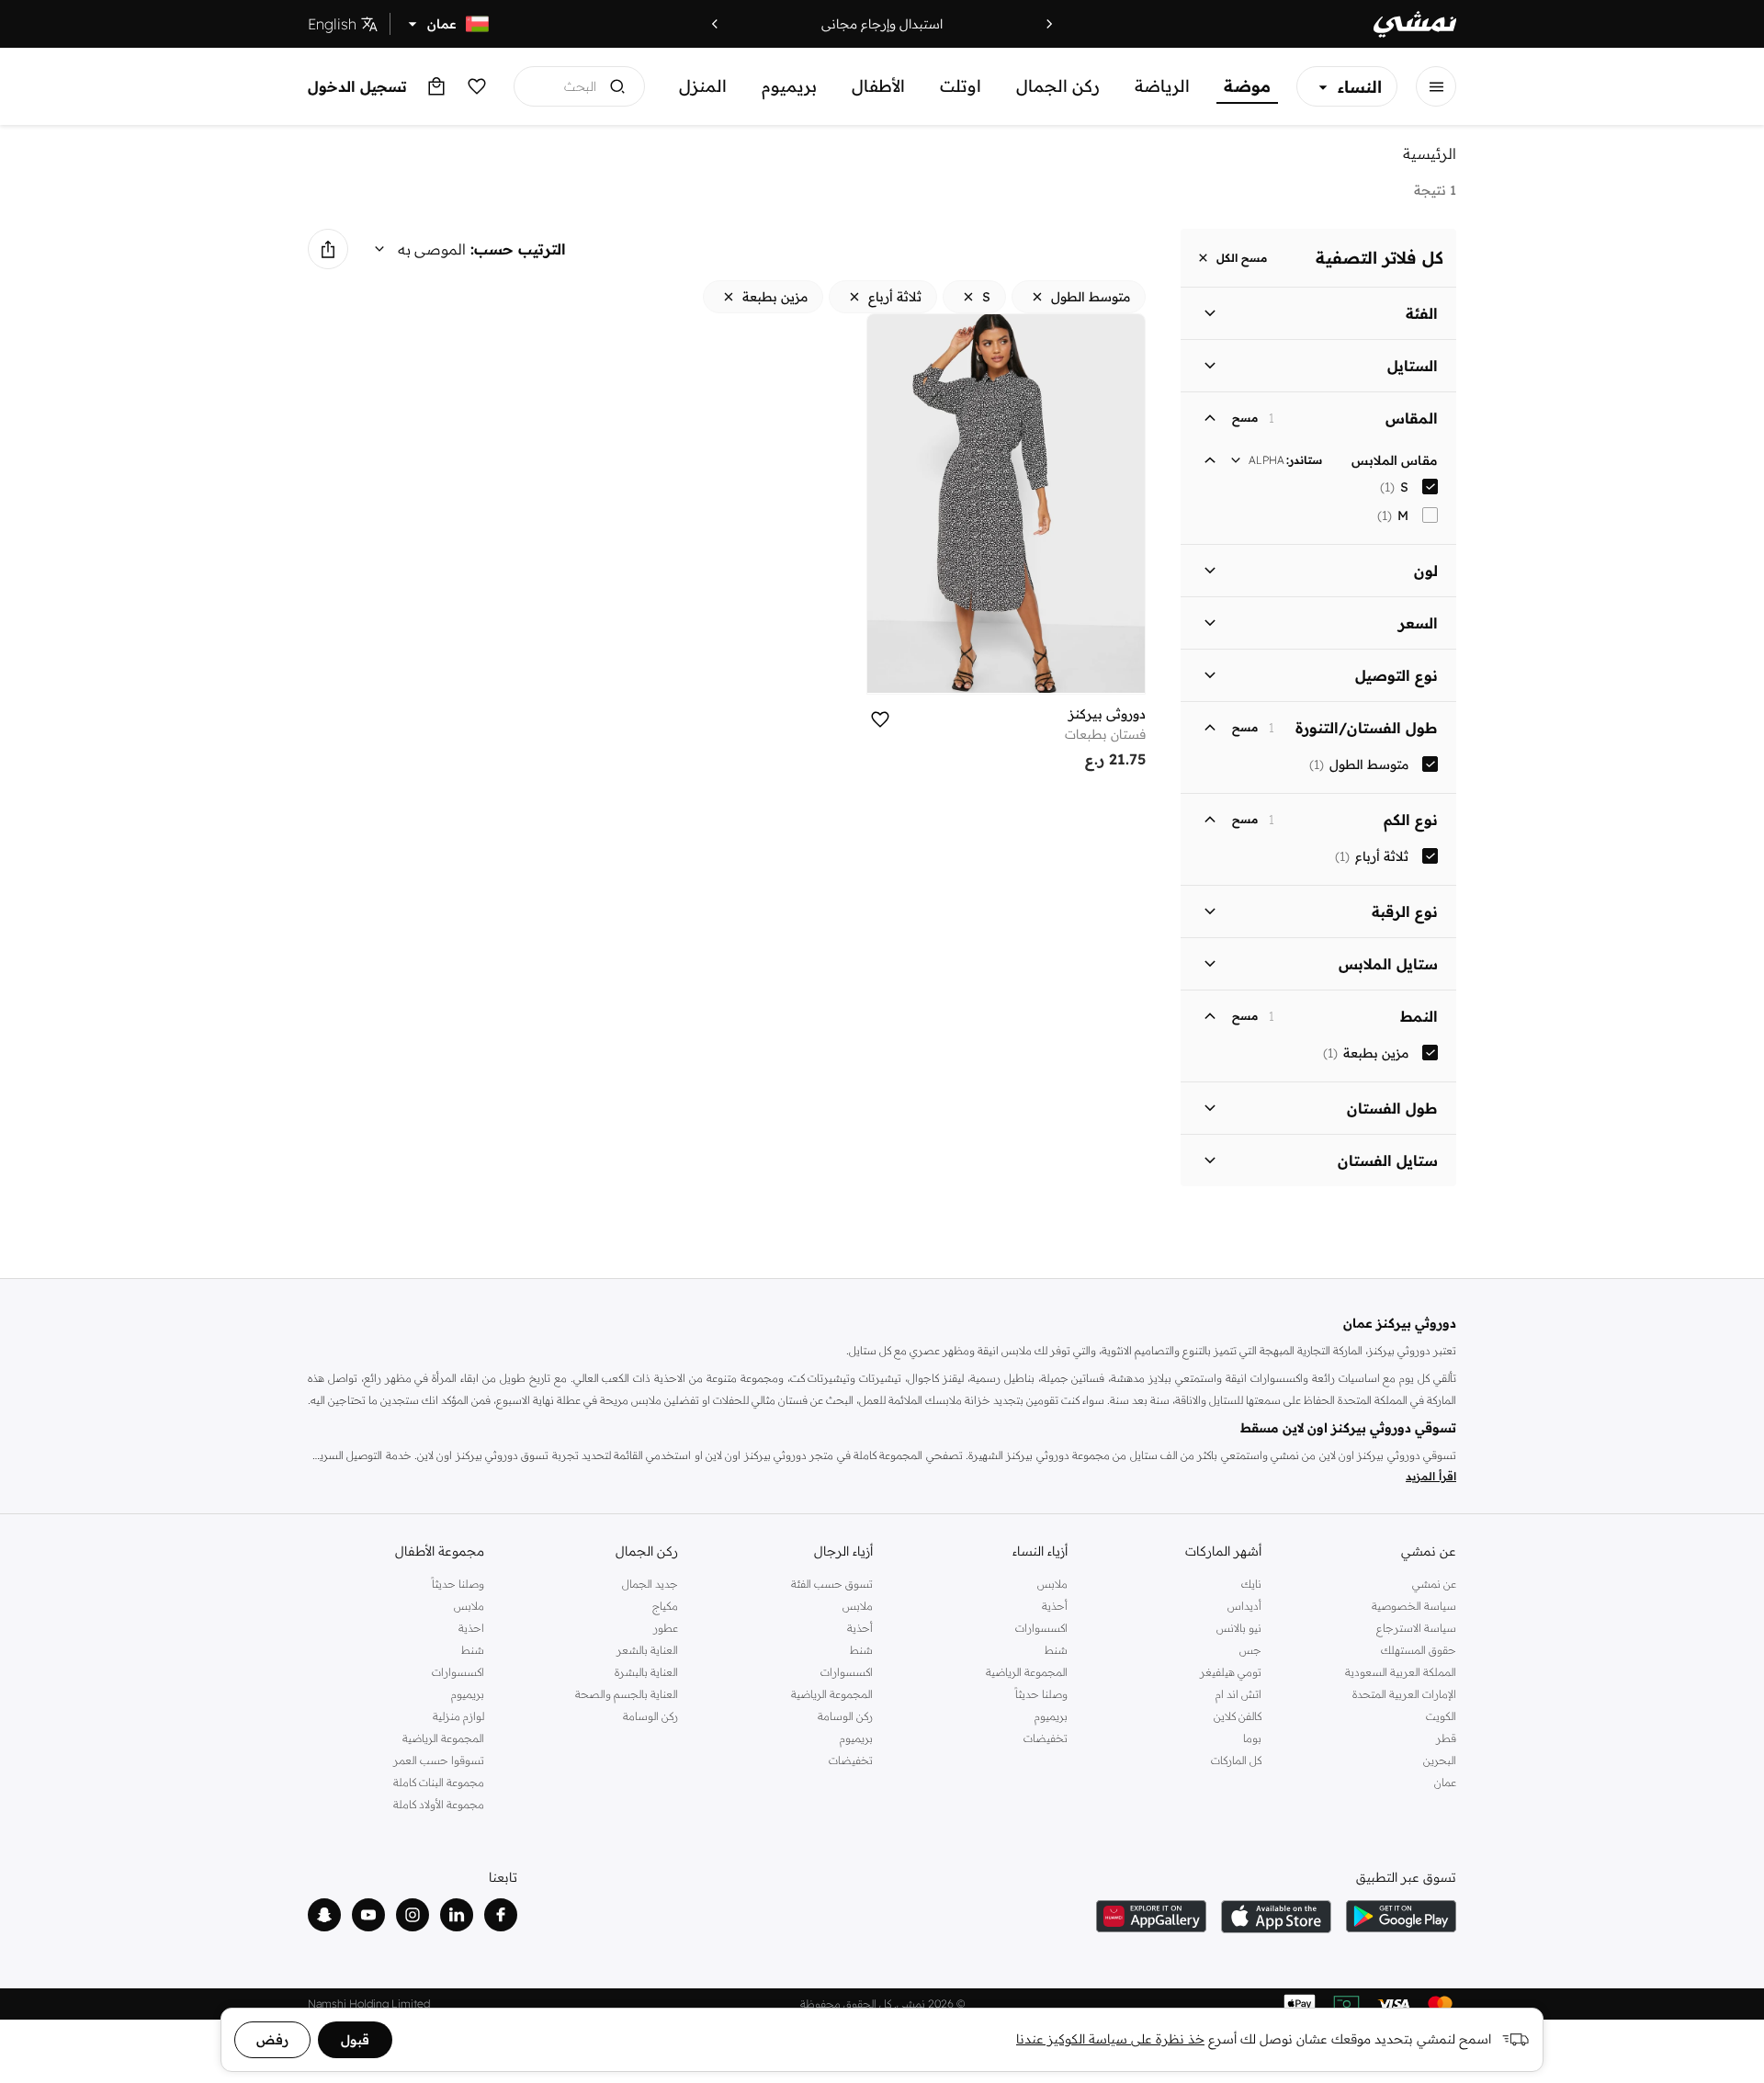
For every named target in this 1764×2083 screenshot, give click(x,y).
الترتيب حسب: (518, 249)
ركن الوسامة (845, 1716)
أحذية (1055, 1606)
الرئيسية (1430, 153)
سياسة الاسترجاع (1416, 1628)
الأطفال (878, 86)
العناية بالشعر (647, 1650)
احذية (471, 1628)
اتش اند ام (1238, 1694)
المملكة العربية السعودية (1401, 1672)
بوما (1252, 1738)
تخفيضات (1046, 1738)
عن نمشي (1434, 1584)
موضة (1247, 86)
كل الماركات (1236, 1760)
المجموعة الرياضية (1027, 1672)
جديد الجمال (650, 1584)
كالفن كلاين (1238, 1716)
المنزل (703, 86)
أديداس (1244, 1606)
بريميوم (789, 86)
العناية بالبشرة (646, 1672)
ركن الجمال (1058, 86)
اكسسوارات (1041, 1628)
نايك (1251, 1584)
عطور (666, 1628)
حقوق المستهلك (1419, 1650)
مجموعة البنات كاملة (439, 1782)
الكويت (1441, 1716)
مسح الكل (1242, 258)
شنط (1056, 1650)
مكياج (665, 1606)
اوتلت (961, 86)
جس (1250, 1650)
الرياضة (1162, 86)
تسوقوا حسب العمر (439, 1760)
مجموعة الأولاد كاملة (439, 1804)
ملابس (1052, 1584)
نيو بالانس (1239, 1628)
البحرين (1440, 1760)
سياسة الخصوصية (1414, 1606)
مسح (1245, 418)
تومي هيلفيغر (1231, 1672)
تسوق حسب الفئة (832, 1584)
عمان (1445, 1782)
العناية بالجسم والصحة (627, 1694)
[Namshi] (1415, 24)
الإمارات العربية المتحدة (1404, 1694)
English (332, 24)
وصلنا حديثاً (1041, 1694)
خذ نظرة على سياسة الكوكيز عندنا (1110, 2039)
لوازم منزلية (458, 1716)
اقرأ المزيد (1431, 1476)
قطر (1446, 1738)
